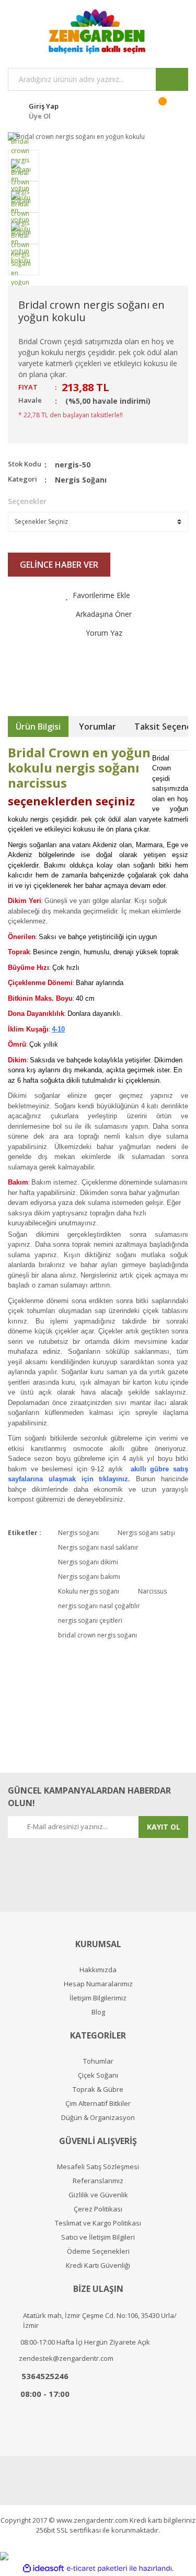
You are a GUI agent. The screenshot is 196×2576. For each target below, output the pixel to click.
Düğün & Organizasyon (98, 2118)
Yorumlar (97, 727)
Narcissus (152, 1591)
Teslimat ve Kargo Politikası (98, 2223)
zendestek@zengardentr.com (66, 2358)
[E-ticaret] (97, 2568)
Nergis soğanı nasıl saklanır (98, 1547)
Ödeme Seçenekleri (98, 2251)
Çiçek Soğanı (98, 2075)
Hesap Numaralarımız (98, 1984)
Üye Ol (40, 116)
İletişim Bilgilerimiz (98, 1998)
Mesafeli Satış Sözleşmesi (98, 2167)
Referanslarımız (98, 2181)
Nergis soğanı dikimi (88, 1562)
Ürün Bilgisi (38, 727)
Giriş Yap (44, 106)
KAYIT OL (164, 1827)
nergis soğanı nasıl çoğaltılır (99, 1606)
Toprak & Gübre (98, 2089)
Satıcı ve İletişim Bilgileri (98, 2237)
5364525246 (45, 2376)
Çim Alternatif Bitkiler (98, 2104)
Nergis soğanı (78, 1533)
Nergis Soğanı (81, 480)
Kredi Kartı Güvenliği (98, 2265)
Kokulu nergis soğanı (89, 1591)
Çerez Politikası (98, 2209)
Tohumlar (98, 2061)
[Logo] (98, 31)
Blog (98, 2012)
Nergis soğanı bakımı (89, 1577)
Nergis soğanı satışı (146, 1533)
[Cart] (169, 110)
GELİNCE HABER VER (59, 565)
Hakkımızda (98, 1970)
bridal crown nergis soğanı (97, 1635)
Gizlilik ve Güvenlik (98, 2195)
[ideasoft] (43, 2568)
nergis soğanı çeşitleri (90, 1620)
